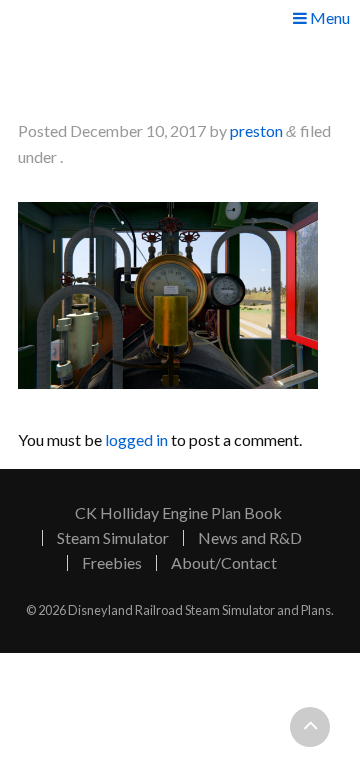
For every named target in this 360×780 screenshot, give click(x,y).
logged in (136, 439)
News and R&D (250, 538)
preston (256, 130)
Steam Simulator (113, 538)
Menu (328, 18)
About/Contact (224, 563)
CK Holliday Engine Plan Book (178, 513)
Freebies (112, 563)
